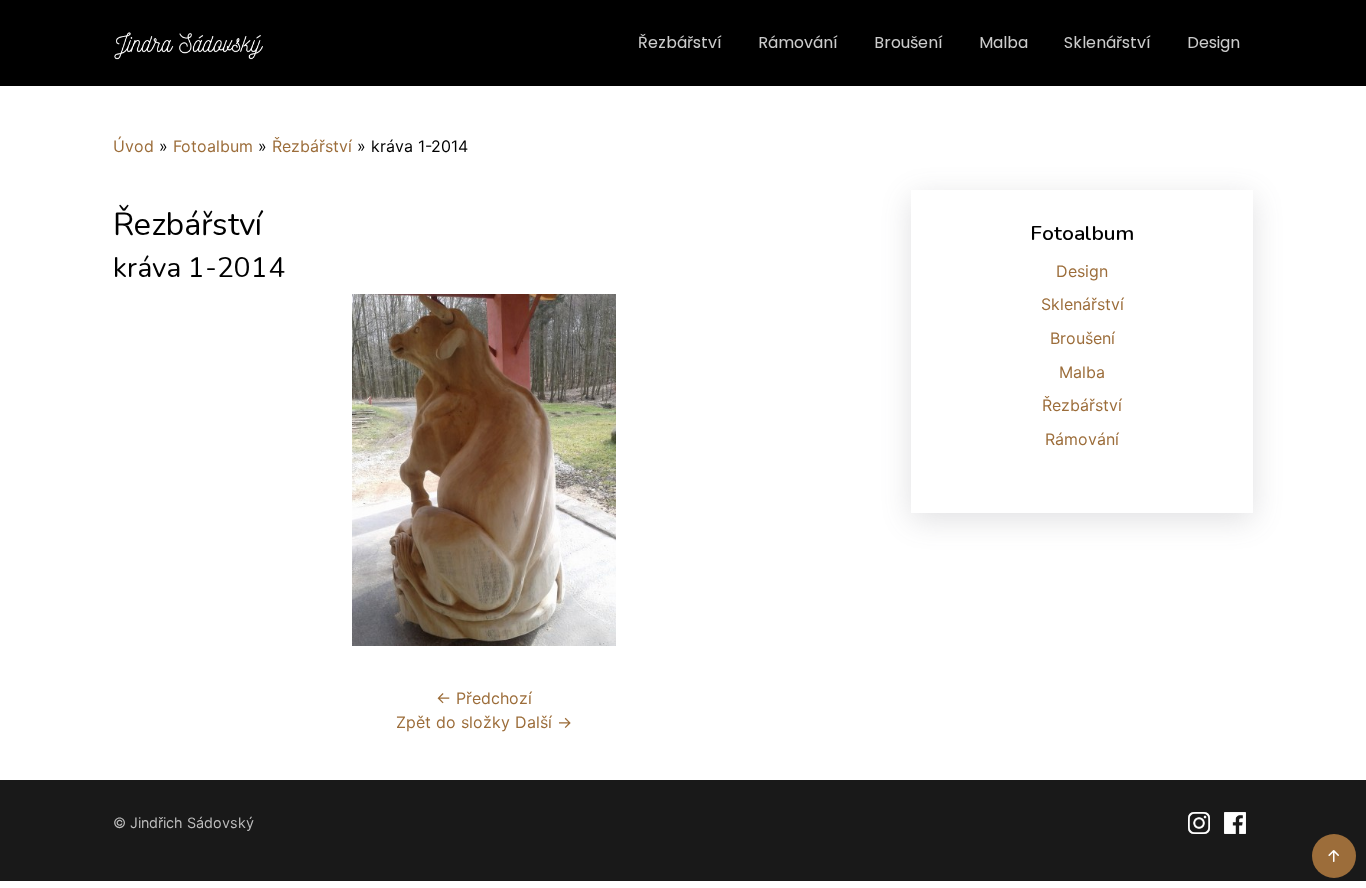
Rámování (798, 42)
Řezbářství (680, 42)
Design (1213, 42)
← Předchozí (484, 698)
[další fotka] (821, 470)
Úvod (133, 146)
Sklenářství (1107, 42)
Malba (1003, 42)
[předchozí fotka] (145, 470)
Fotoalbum (213, 146)
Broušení (908, 42)
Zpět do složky (453, 722)
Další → (543, 722)
